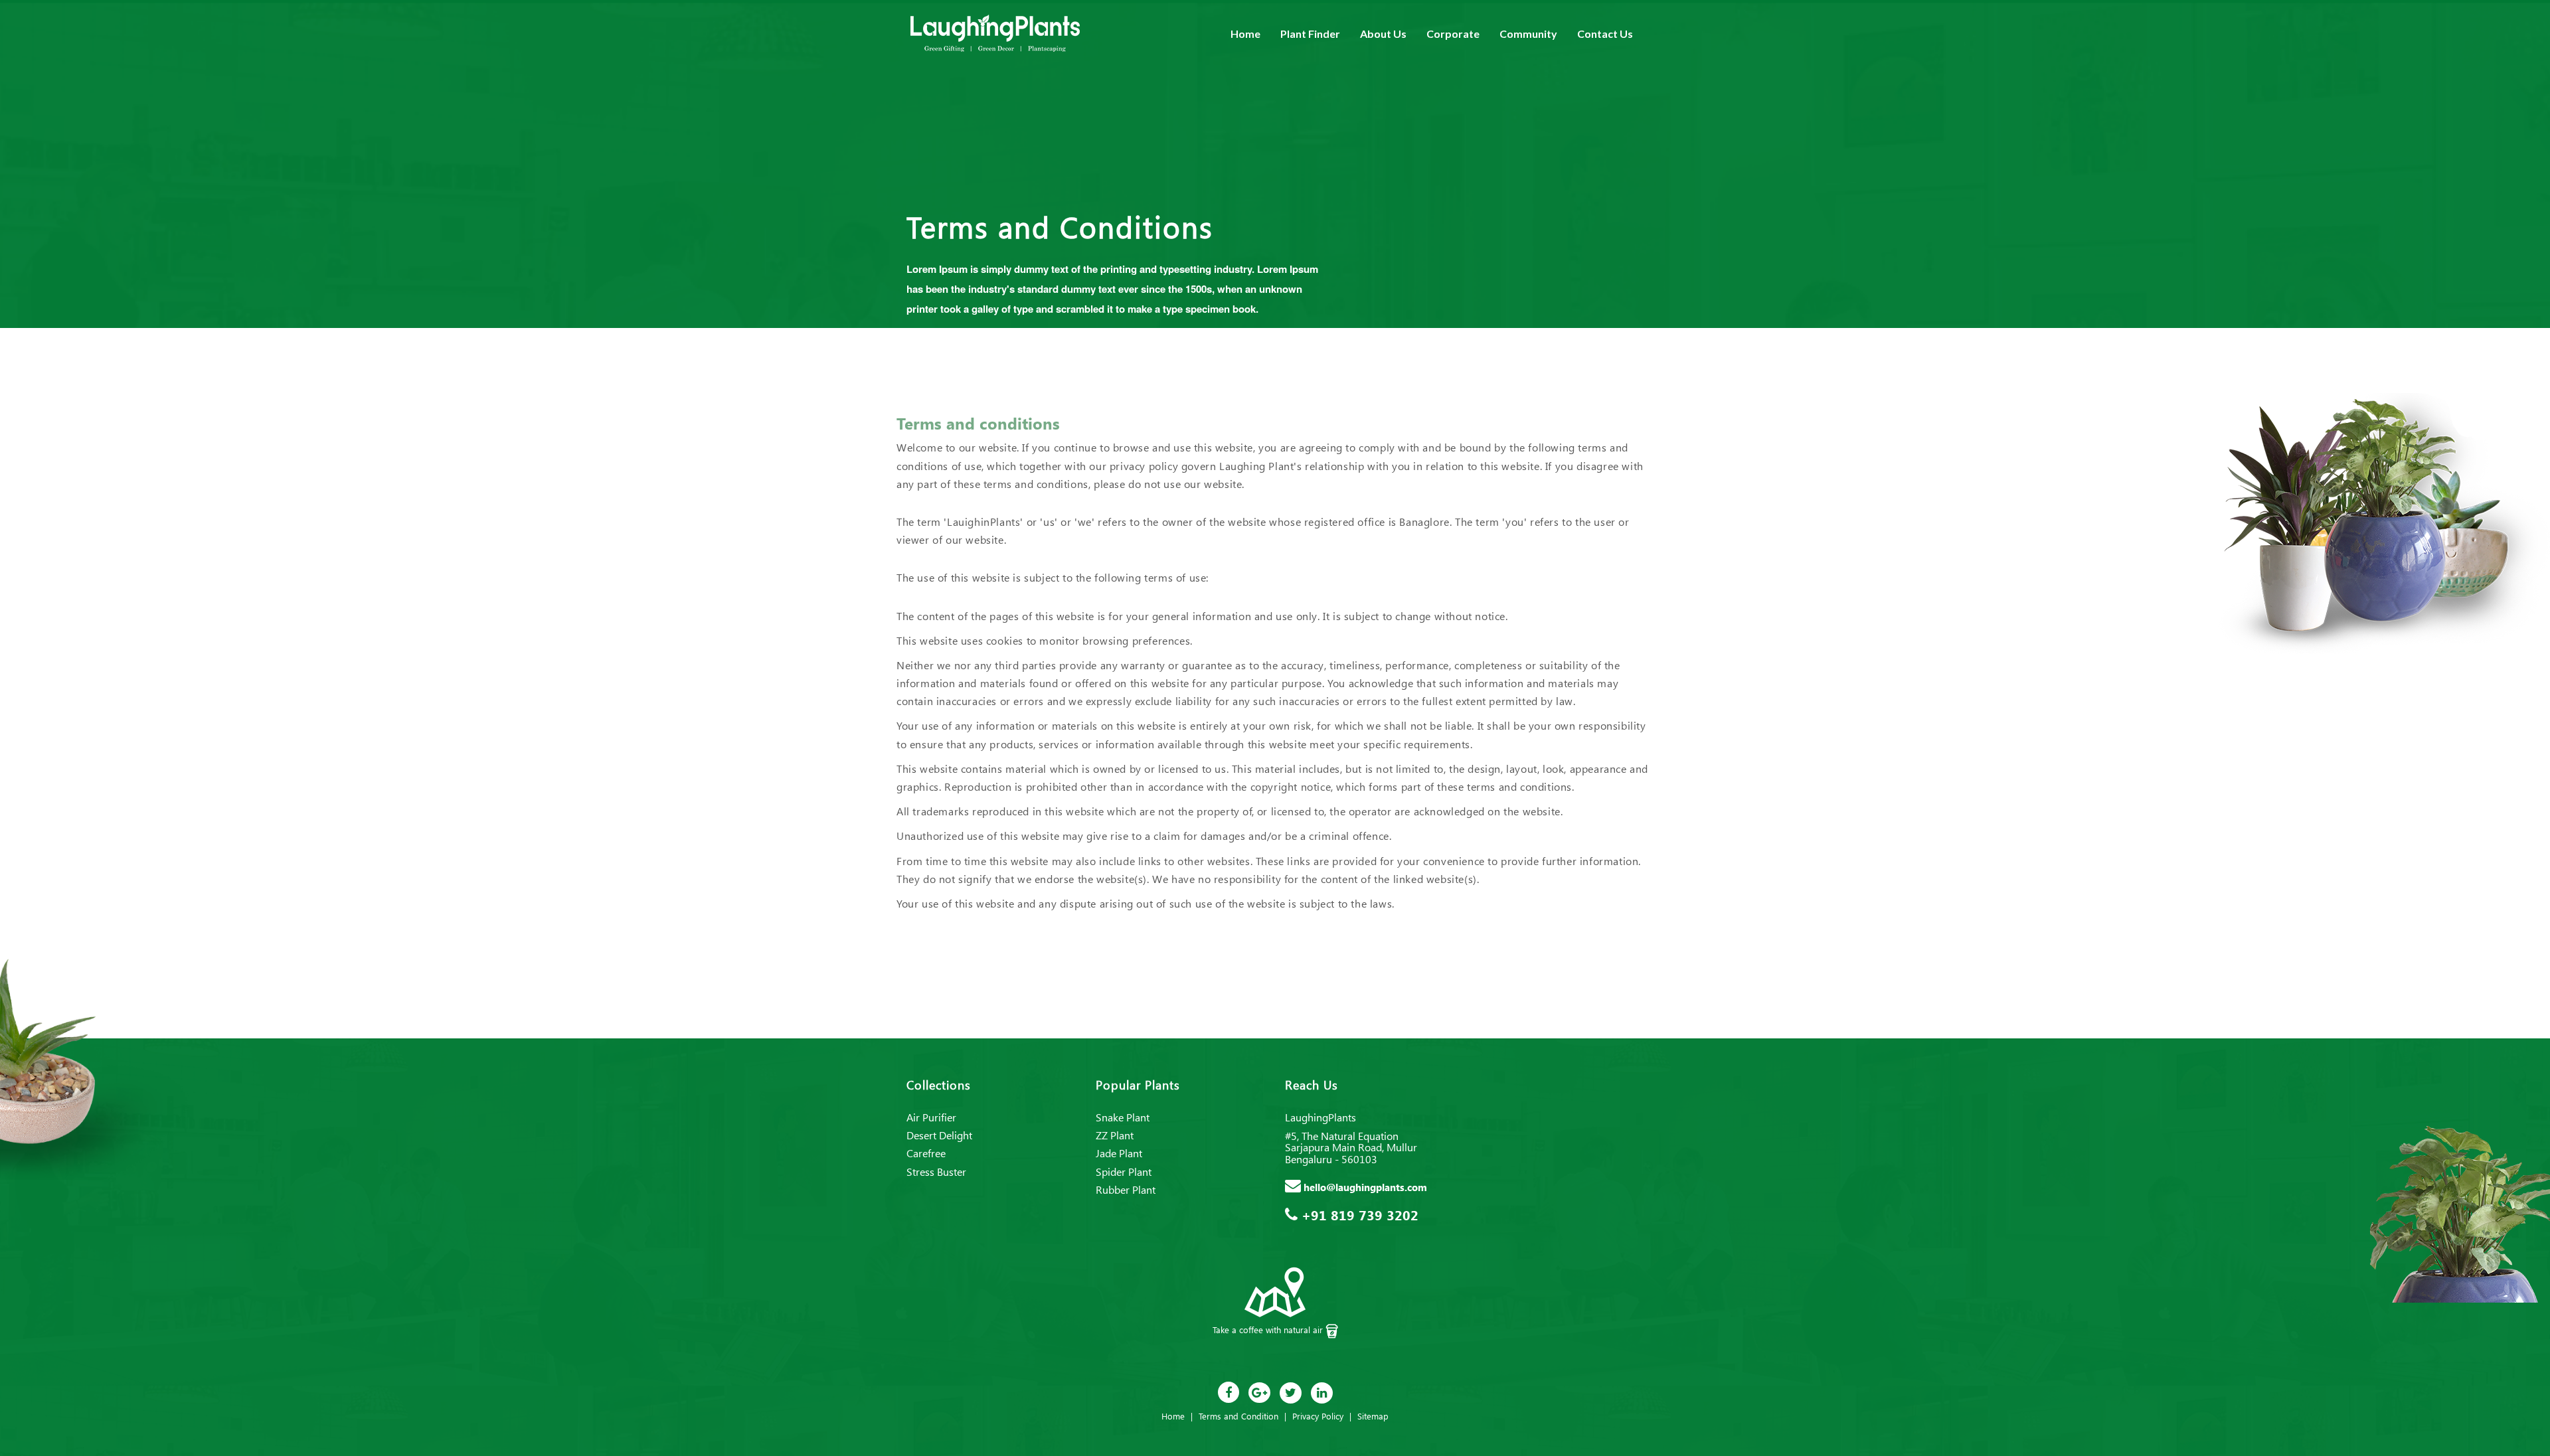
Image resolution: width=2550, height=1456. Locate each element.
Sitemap (1373, 1416)
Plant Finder (1310, 34)
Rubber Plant (1126, 1189)
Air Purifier (931, 1117)
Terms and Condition (1238, 1416)
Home (1245, 34)
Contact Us (1605, 34)
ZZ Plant (1115, 1135)
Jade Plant (1119, 1153)
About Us (1383, 34)
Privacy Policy (1318, 1416)
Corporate (1453, 34)
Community (1528, 34)
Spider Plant (1124, 1172)
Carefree (926, 1153)
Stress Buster (936, 1172)
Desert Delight (939, 1135)
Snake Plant (1123, 1117)
